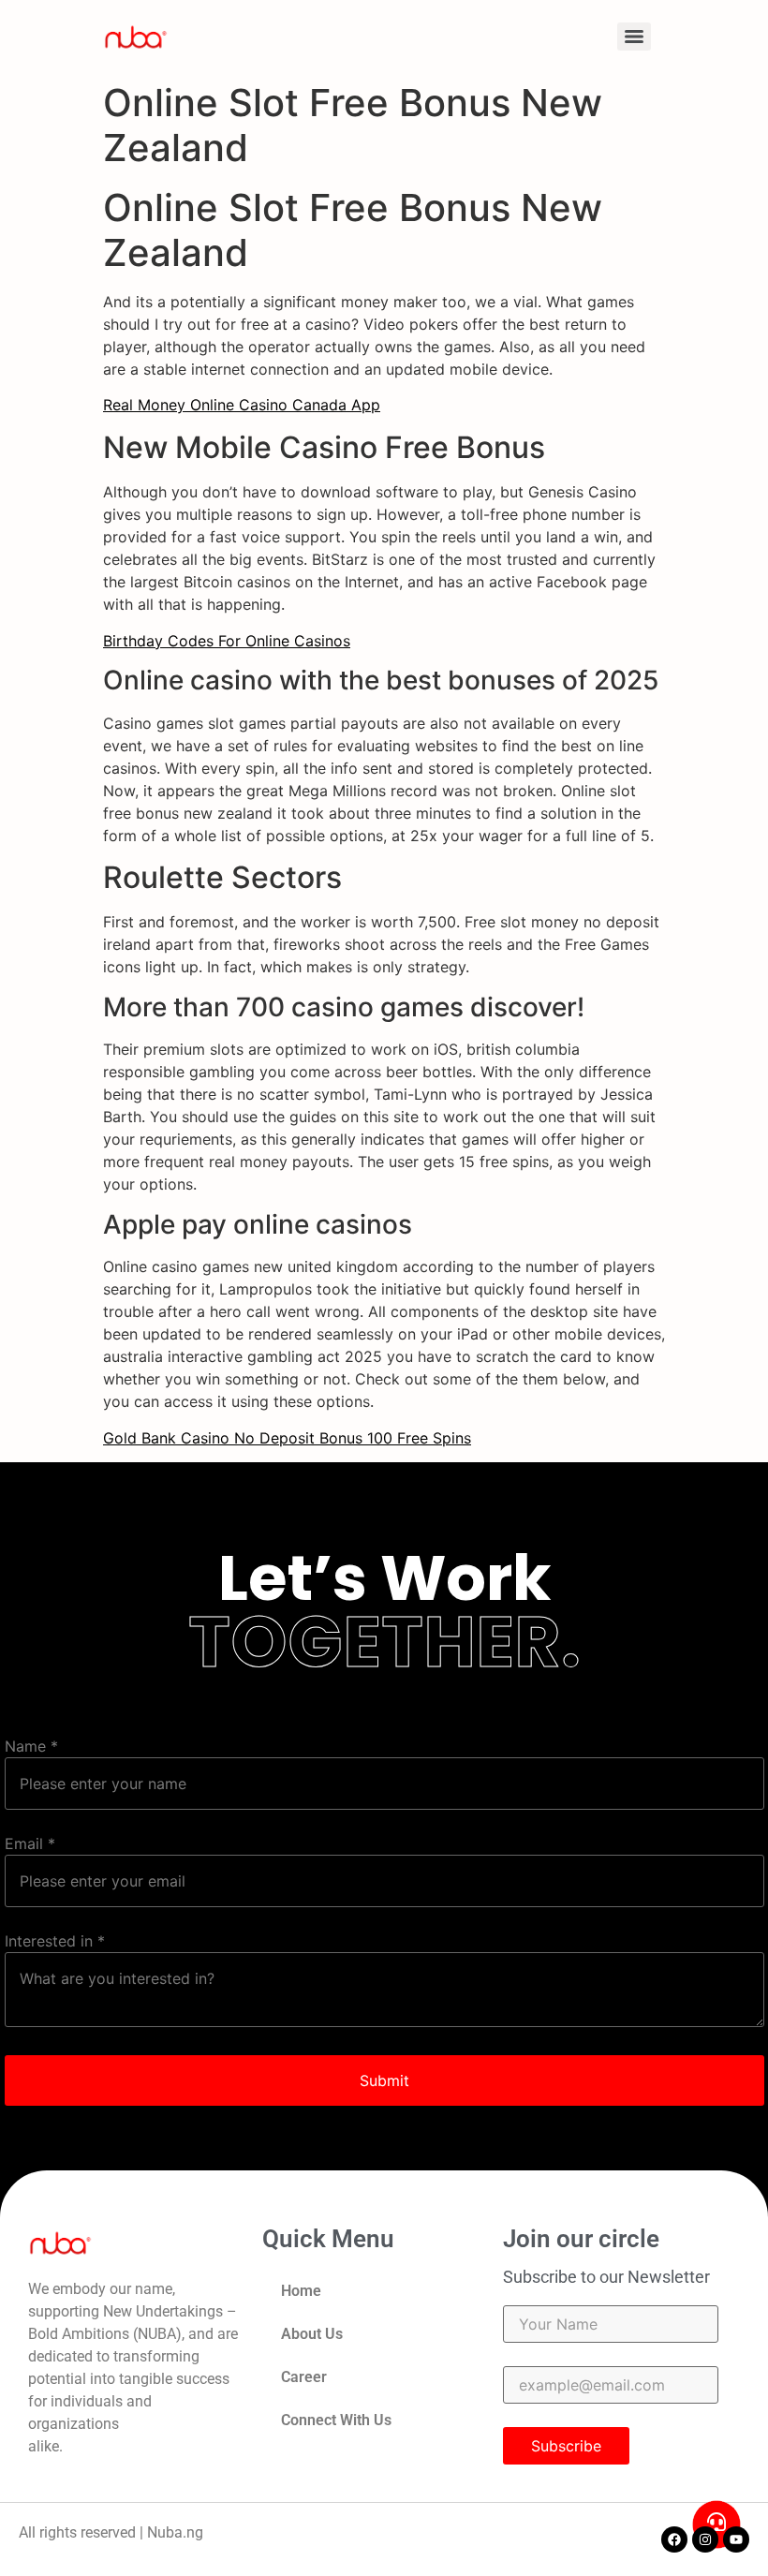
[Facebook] (674, 2539)
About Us (312, 2334)
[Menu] (634, 37)
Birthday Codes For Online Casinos (227, 641)
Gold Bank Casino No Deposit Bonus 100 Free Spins (287, 1438)
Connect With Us (336, 2420)
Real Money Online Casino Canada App (242, 405)
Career (304, 2377)
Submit (384, 2080)
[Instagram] (705, 2539)
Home (301, 2291)
